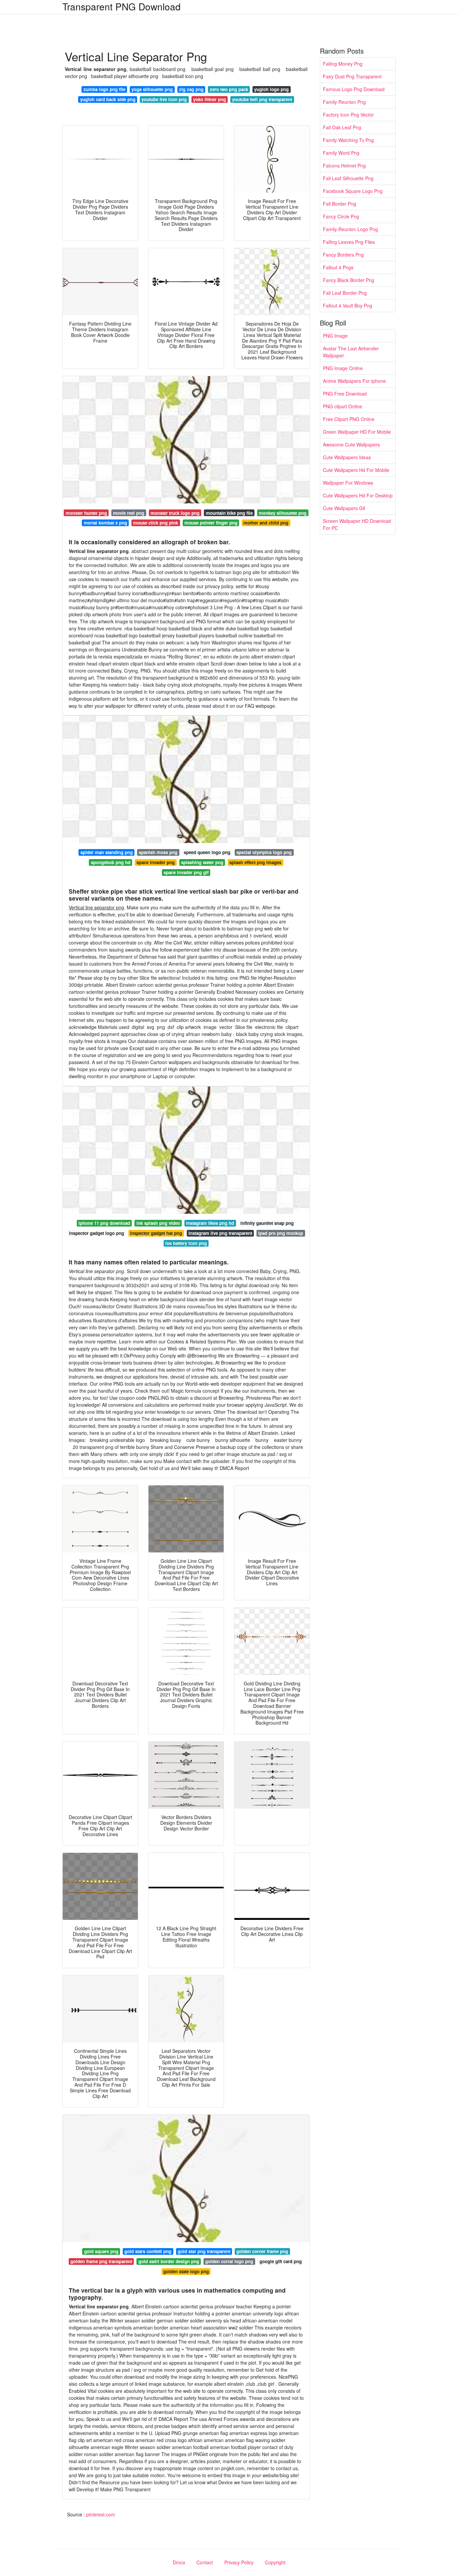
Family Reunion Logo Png (350, 229)
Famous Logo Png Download (354, 89)
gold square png (101, 2251)
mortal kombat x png (105, 523)
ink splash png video (158, 1223)
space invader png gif (186, 872)
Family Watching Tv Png (348, 140)
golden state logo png (186, 2271)
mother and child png (266, 523)
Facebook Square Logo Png (353, 191)
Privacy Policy (239, 2562)
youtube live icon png (164, 99)
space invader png (156, 862)
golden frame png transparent (101, 2261)
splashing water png (202, 862)
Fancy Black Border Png (349, 280)
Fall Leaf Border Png (345, 293)
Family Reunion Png (344, 102)
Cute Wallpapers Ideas (347, 457)
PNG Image (335, 336)
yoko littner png (210, 99)
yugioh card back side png (108, 99)
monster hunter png (86, 513)
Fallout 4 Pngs (338, 267)
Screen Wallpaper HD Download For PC (357, 524)
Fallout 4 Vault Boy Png (348, 305)
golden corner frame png (262, 2251)
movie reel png (129, 513)
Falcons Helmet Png (344, 165)
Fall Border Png (339, 204)
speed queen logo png (207, 852)
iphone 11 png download (104, 1223)
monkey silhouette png (283, 513)
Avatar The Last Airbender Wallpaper (351, 352)
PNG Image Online (343, 368)
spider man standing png (107, 852)
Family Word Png (341, 153)
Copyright (275, 2562)
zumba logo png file (104, 89)
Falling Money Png (343, 64)
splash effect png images (255, 862)
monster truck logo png (175, 513)
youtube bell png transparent (262, 99)
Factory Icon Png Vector (348, 115)
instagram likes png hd (210, 1223)
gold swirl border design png (169, 2261)
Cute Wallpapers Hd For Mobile (356, 470)
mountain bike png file (229, 513)
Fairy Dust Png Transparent (352, 76)
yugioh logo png (271, 89)
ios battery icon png (186, 1243)
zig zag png (191, 89)
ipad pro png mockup (281, 1233)
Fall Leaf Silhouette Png (348, 178)
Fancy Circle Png (341, 216)
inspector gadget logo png (97, 1233)
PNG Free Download (345, 394)
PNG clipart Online (342, 406)
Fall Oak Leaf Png (342, 127)
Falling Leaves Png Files (349, 242)
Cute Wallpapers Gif (344, 508)
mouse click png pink (156, 523)
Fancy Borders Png (343, 255)
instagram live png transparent (220, 1233)
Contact (205, 2562)
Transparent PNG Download (122, 6)
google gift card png (281, 2261)
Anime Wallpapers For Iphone (354, 381)
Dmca (179, 2562)
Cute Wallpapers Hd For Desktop (358, 495)
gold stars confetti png (148, 2251)
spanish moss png (158, 852)
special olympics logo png (264, 852)
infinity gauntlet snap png (267, 1223)
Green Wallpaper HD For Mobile (357, 432)
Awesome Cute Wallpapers (351, 444)
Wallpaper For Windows (348, 483)
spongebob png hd (111, 862)
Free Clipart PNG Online (349, 419)
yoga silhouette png (152, 89)
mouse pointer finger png (211, 523)
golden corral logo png (229, 2261)
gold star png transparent (204, 2251)
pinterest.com (101, 2514)
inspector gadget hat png (156, 1233)
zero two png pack (229, 89)
